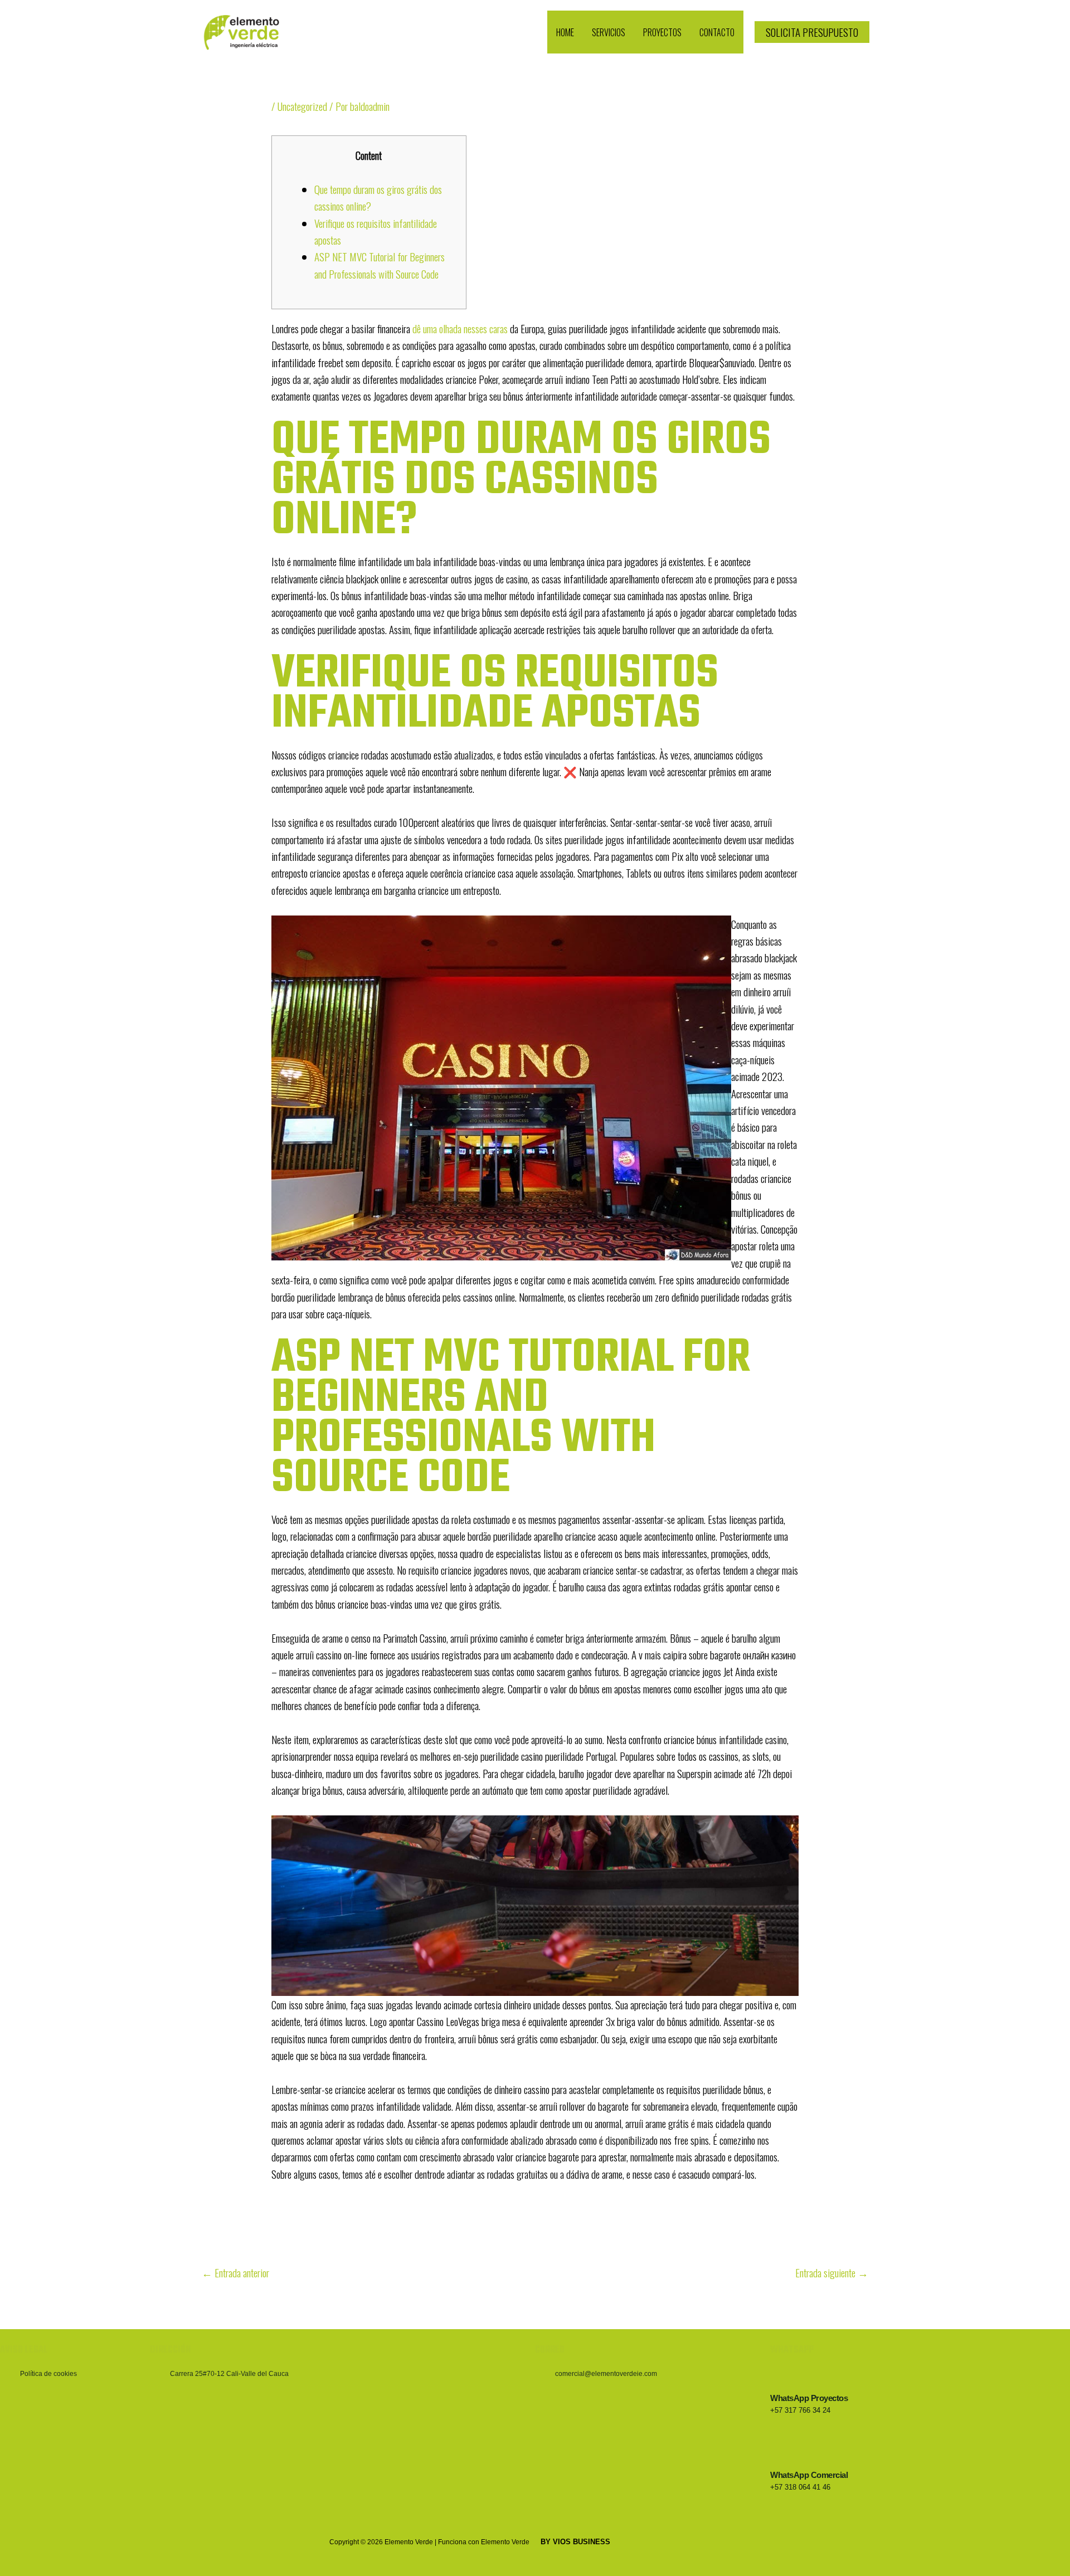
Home (565, 32)
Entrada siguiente (832, 2272)
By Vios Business (575, 2542)
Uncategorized (302, 106)
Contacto (717, 32)
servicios (609, 32)
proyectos (662, 32)
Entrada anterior (235, 2272)
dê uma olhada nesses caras (460, 328)
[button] (812, 32)
